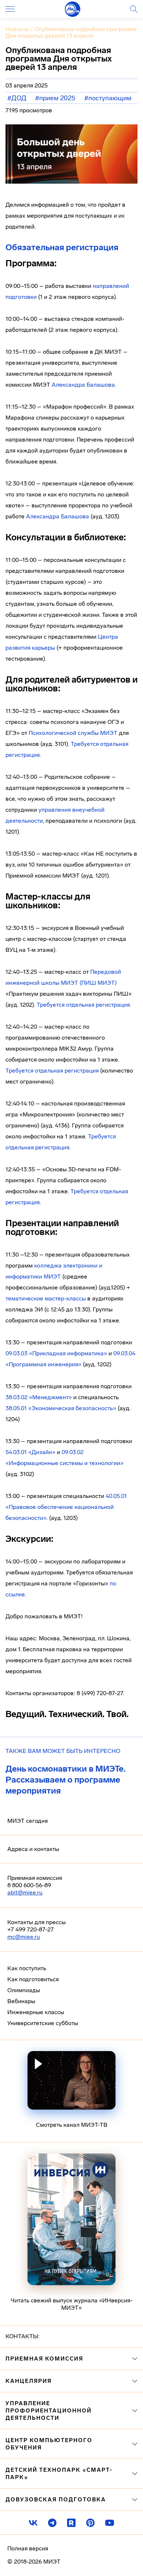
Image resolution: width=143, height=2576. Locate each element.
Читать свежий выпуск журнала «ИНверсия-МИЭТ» (71, 2304)
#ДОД (17, 98)
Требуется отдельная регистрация (83, 1005)
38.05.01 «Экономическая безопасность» (61, 1408)
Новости (17, 29)
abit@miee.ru (25, 1892)
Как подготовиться (33, 1979)
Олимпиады (24, 1990)
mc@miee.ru (24, 1937)
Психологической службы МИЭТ (73, 733)
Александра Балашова (83, 385)
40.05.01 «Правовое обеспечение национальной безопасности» (66, 1507)
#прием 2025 (55, 98)
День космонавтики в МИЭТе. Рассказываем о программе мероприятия (66, 1780)
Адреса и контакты (33, 1849)
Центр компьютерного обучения (49, 2444)
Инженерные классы (36, 2012)
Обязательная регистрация (62, 247)
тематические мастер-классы (46, 1298)
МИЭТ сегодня (27, 1821)
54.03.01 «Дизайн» (30, 1452)
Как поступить (27, 1968)
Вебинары (21, 2001)
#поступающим (108, 98)
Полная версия (28, 2548)
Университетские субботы (43, 2023)
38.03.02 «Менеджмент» (39, 1397)
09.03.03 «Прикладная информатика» (56, 1353)
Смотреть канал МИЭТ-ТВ (72, 2125)
